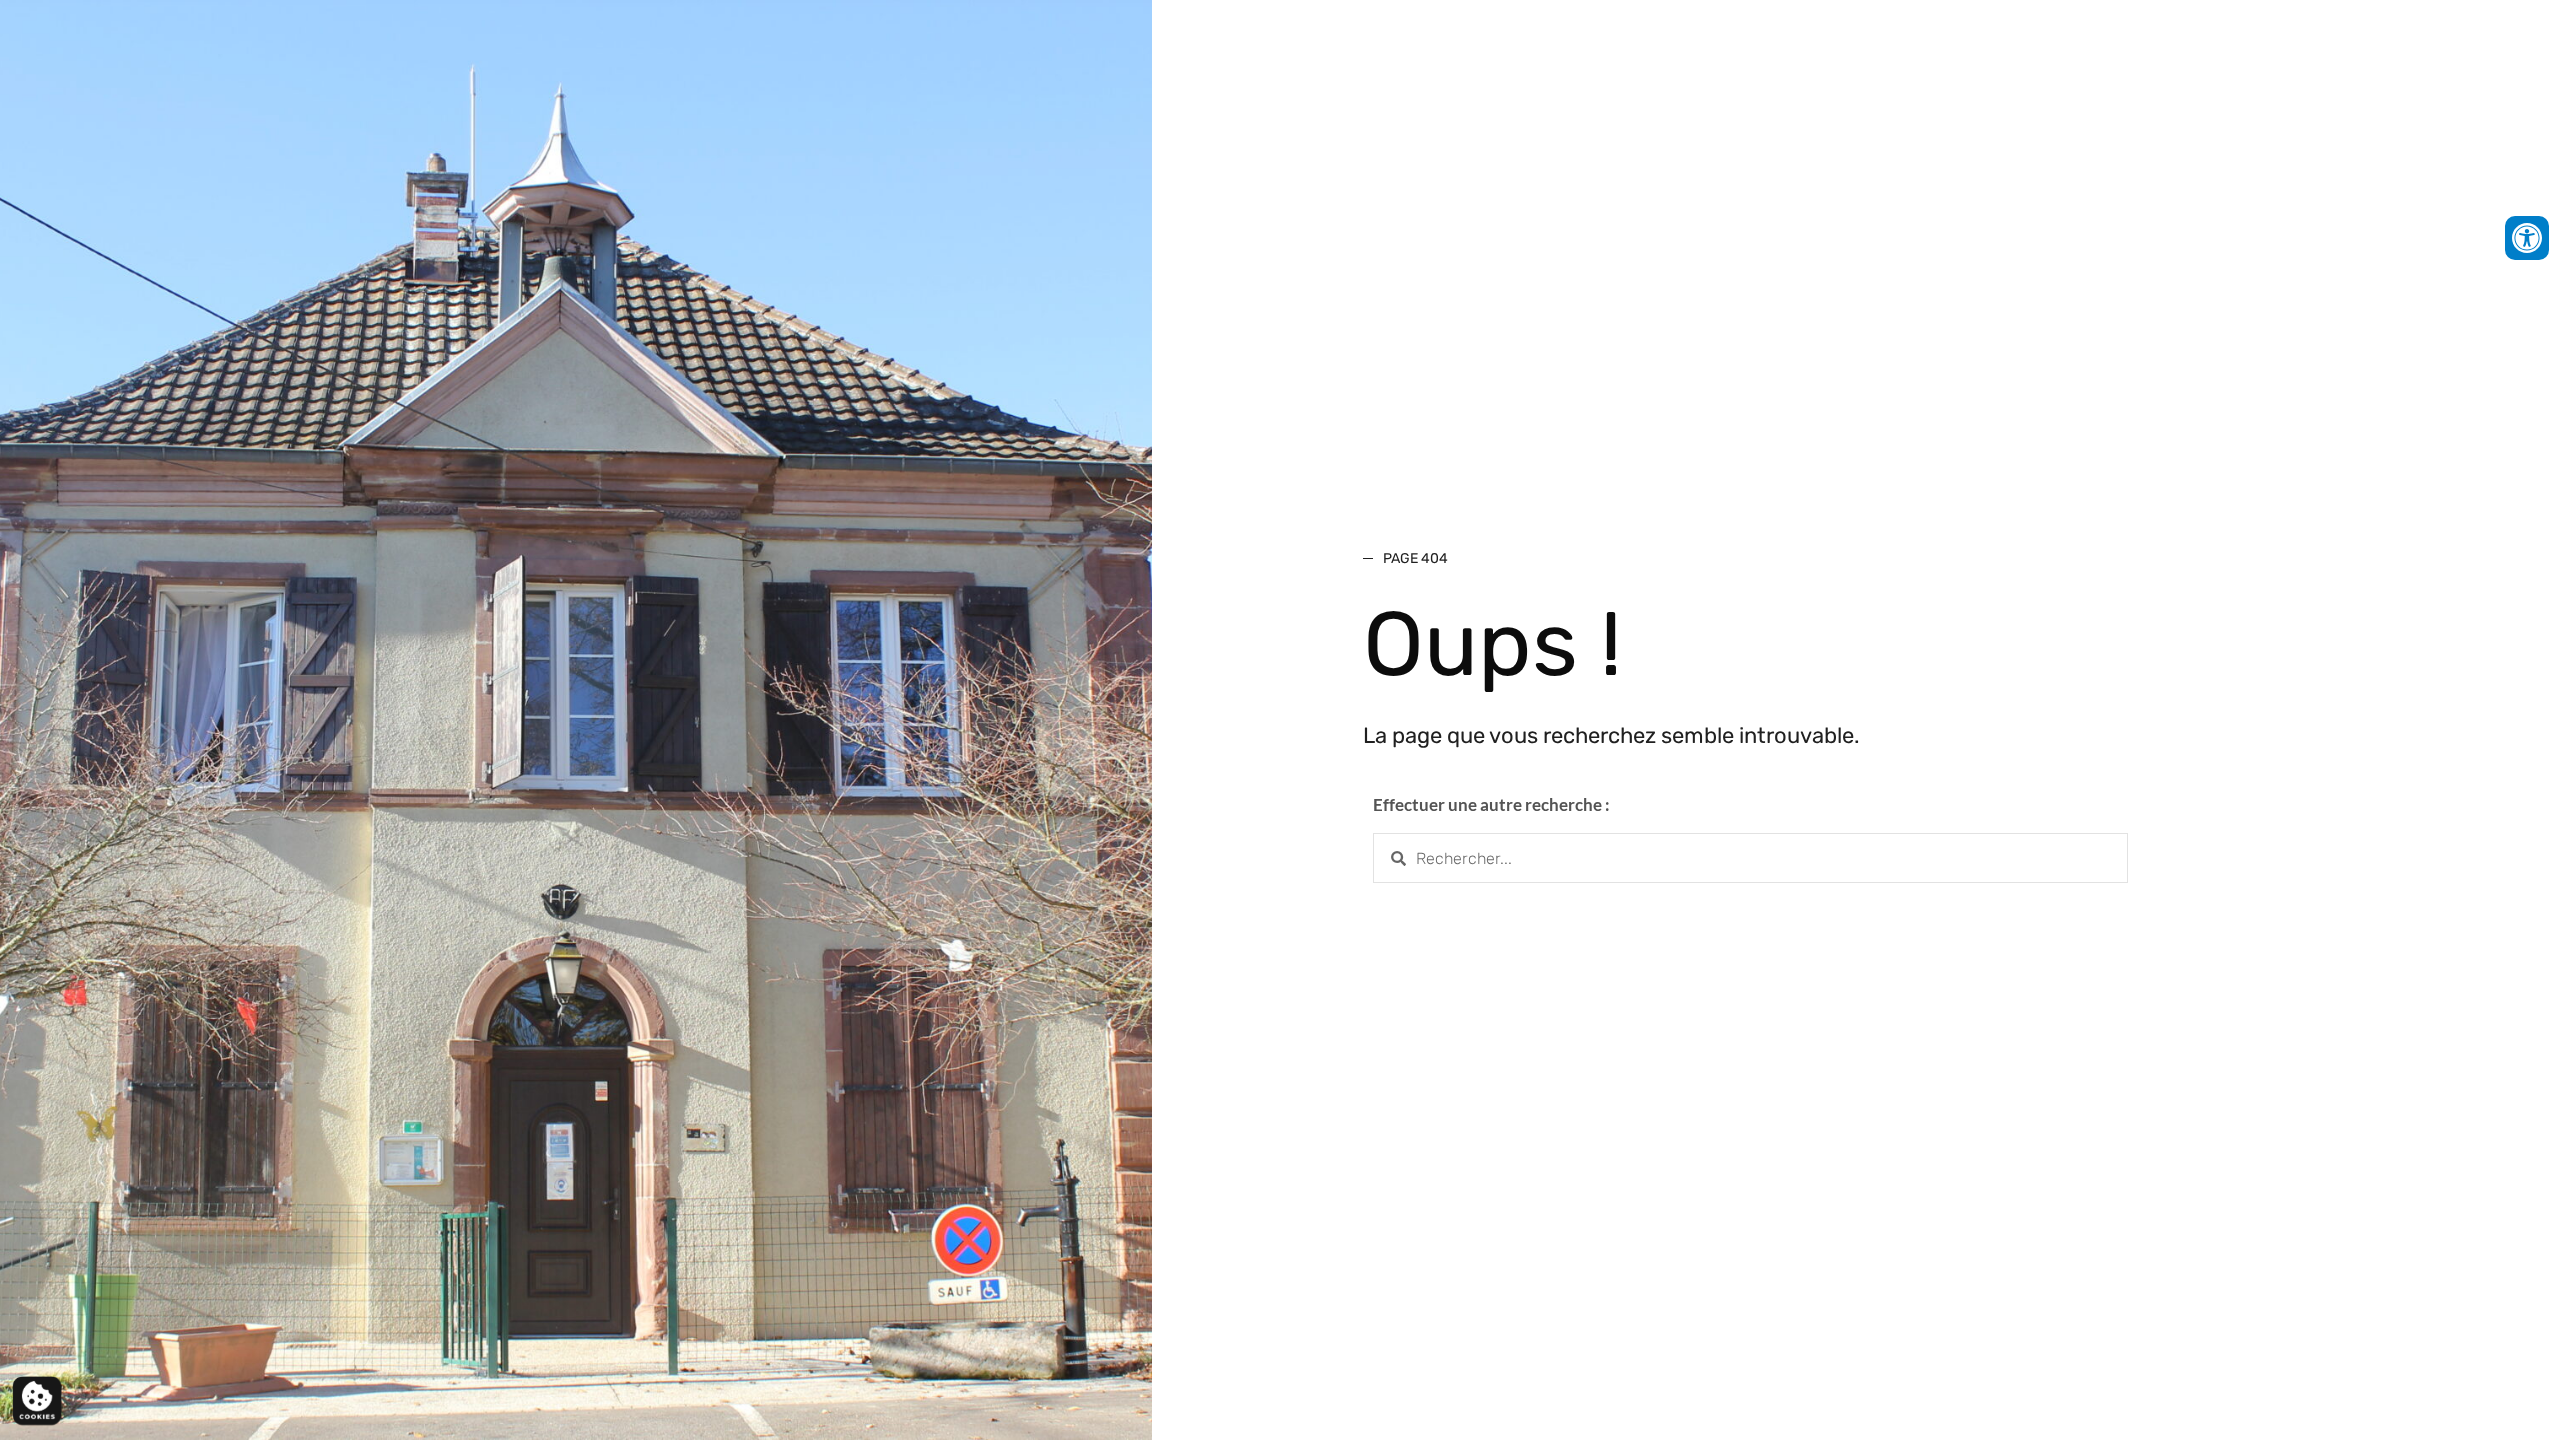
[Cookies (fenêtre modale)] (37, 1402)
